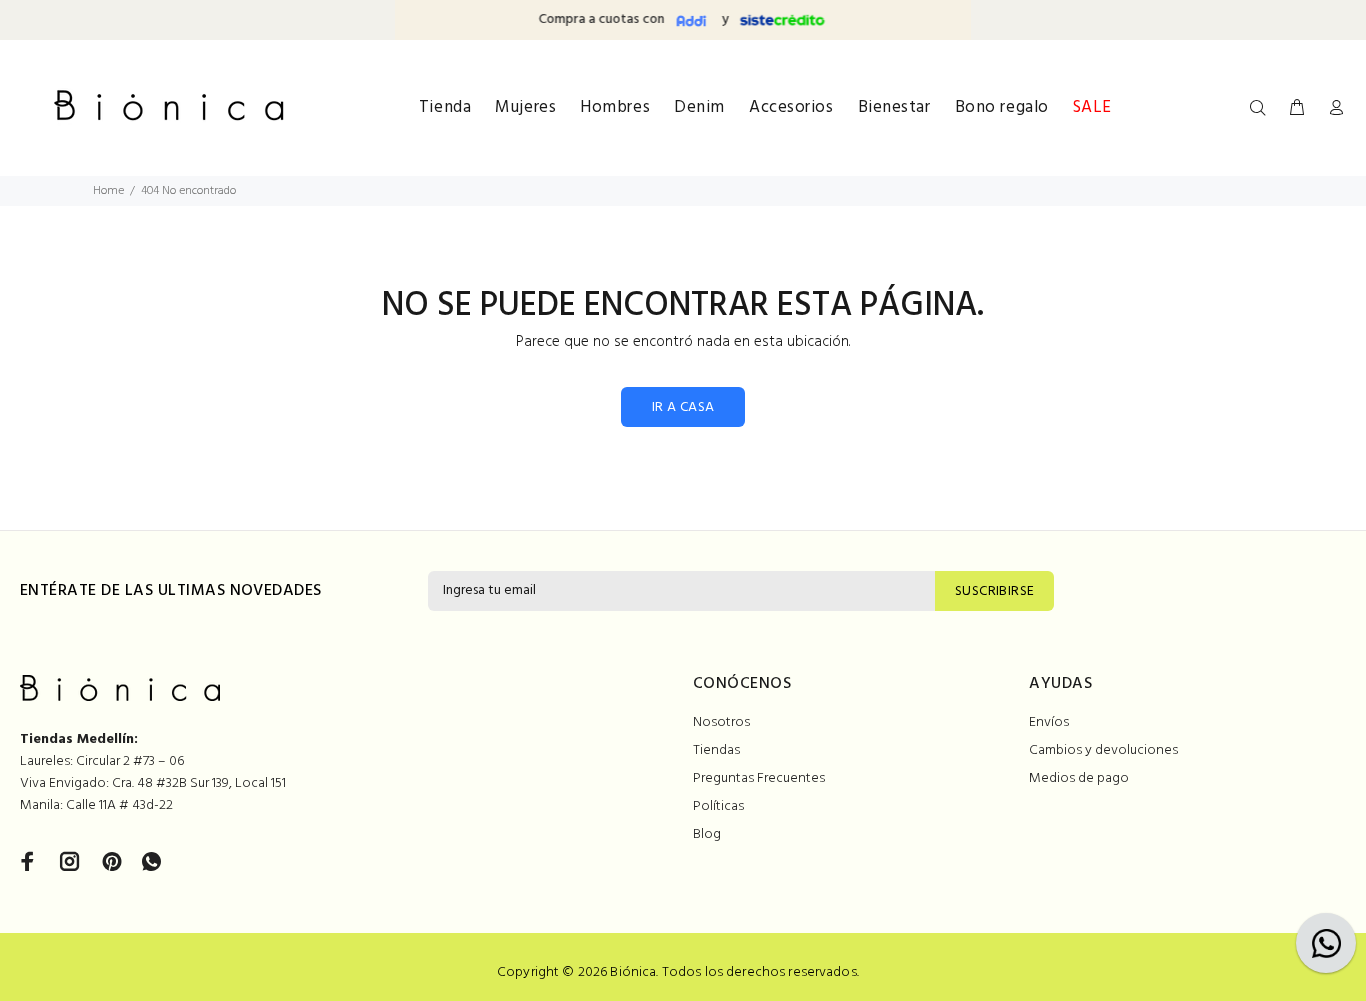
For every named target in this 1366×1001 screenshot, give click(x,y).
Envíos (1049, 722)
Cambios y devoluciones (1103, 750)
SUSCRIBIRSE (995, 591)
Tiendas (716, 750)
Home (108, 191)
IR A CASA (683, 407)
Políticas (718, 806)
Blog (707, 834)
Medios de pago (1079, 778)
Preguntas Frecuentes (759, 778)
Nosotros (721, 722)
